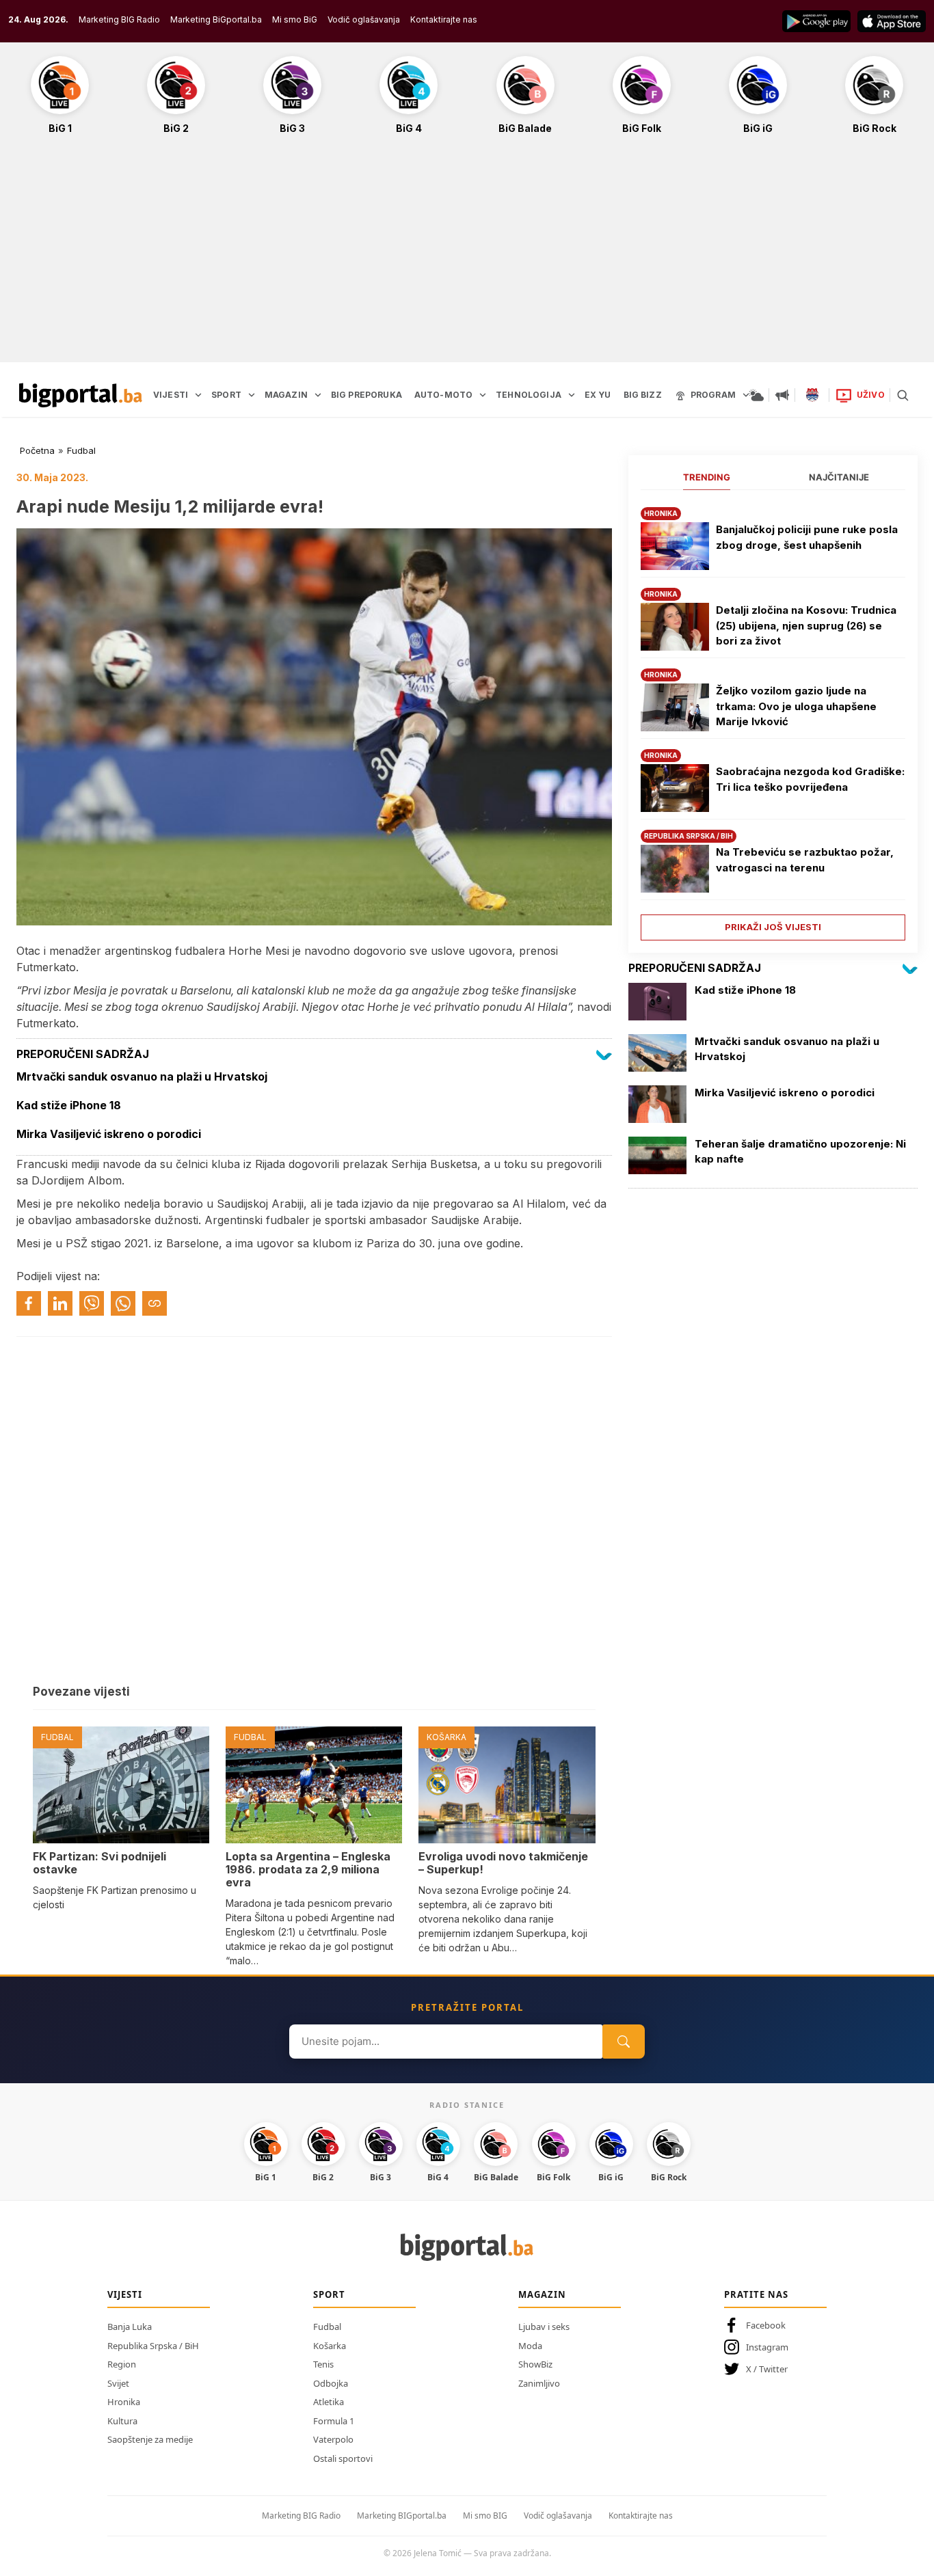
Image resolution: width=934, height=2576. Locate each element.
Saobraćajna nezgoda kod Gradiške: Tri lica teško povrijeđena (810, 779)
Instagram (767, 2347)
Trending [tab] (707, 477)
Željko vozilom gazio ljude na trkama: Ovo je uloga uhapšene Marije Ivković (796, 706)
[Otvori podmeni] (198, 395)
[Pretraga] (903, 395)
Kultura (122, 2421)
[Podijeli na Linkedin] (60, 1303)
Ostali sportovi (343, 2458)
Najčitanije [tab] (839, 477)
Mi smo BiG (295, 19)
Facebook (766, 2325)
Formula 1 (334, 2421)
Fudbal (81, 450)
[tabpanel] (773, 719)
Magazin (542, 2294)
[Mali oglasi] (782, 395)
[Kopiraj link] (155, 1303)
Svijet (118, 2383)
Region (122, 2364)
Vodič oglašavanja (364, 19)
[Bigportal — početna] (81, 395)
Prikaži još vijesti (773, 927)
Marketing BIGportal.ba (402, 2516)
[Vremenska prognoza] (756, 395)
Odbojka (331, 2383)
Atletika (329, 2402)
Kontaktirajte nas (444, 19)
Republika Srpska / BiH (153, 2346)
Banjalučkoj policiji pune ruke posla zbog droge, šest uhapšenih (807, 537)
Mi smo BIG (485, 2516)
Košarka (330, 2346)
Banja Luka (130, 2327)
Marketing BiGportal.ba (216, 19)
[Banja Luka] (812, 395)
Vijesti (125, 2294)
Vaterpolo (333, 2439)
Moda (530, 2346)
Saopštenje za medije (150, 2439)
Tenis (323, 2364)
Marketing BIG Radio (119, 19)
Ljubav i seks (544, 2327)
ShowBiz (535, 2364)
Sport (329, 2294)
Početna (37, 450)
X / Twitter (767, 2369)
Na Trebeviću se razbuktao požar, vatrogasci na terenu (805, 860)
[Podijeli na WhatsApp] (123, 1303)
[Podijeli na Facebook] (29, 1303)
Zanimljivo (539, 2383)
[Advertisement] (467, 256)
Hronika (124, 2402)
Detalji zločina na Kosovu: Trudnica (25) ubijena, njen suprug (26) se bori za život (806, 625)
